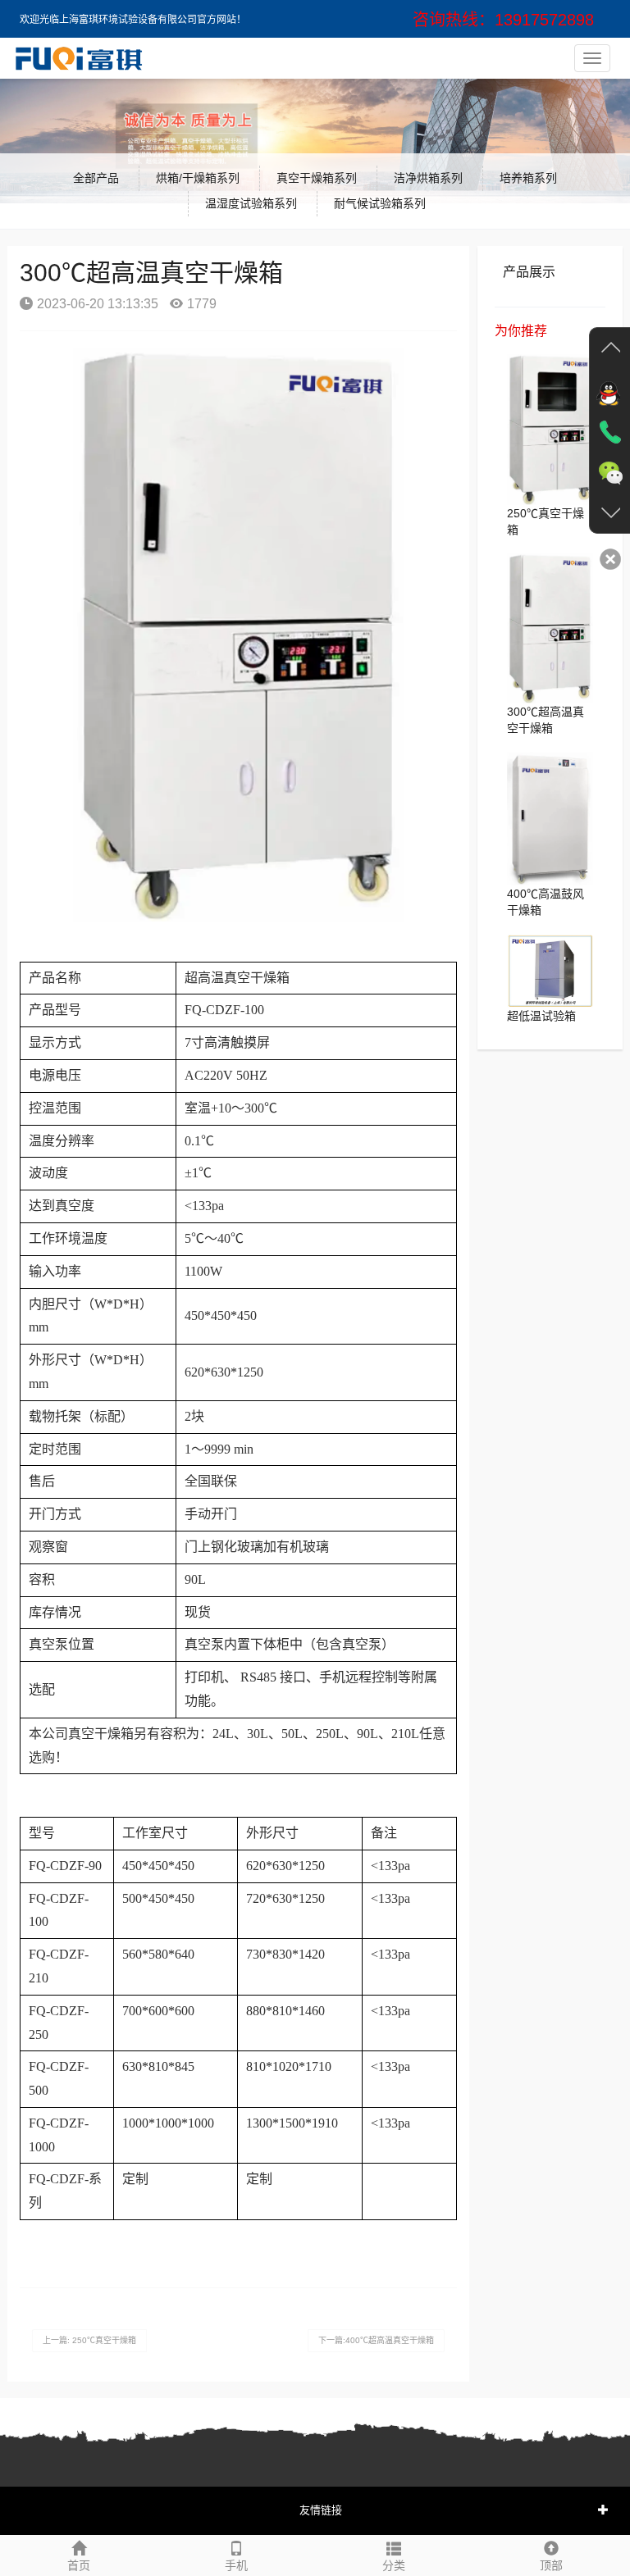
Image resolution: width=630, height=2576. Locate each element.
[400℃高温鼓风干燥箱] (550, 817)
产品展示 (529, 272)
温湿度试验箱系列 (251, 203)
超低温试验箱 (541, 1016)
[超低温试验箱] (550, 970)
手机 (236, 2565)
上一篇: (89, 2340)
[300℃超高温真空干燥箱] (550, 627)
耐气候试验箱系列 (380, 203)
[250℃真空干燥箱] (550, 429)
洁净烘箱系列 (428, 178)
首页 (79, 2565)
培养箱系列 (528, 178)
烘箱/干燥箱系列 (198, 178)
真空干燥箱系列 (317, 178)
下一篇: (376, 2340)
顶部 (551, 2565)
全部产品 (96, 178)
